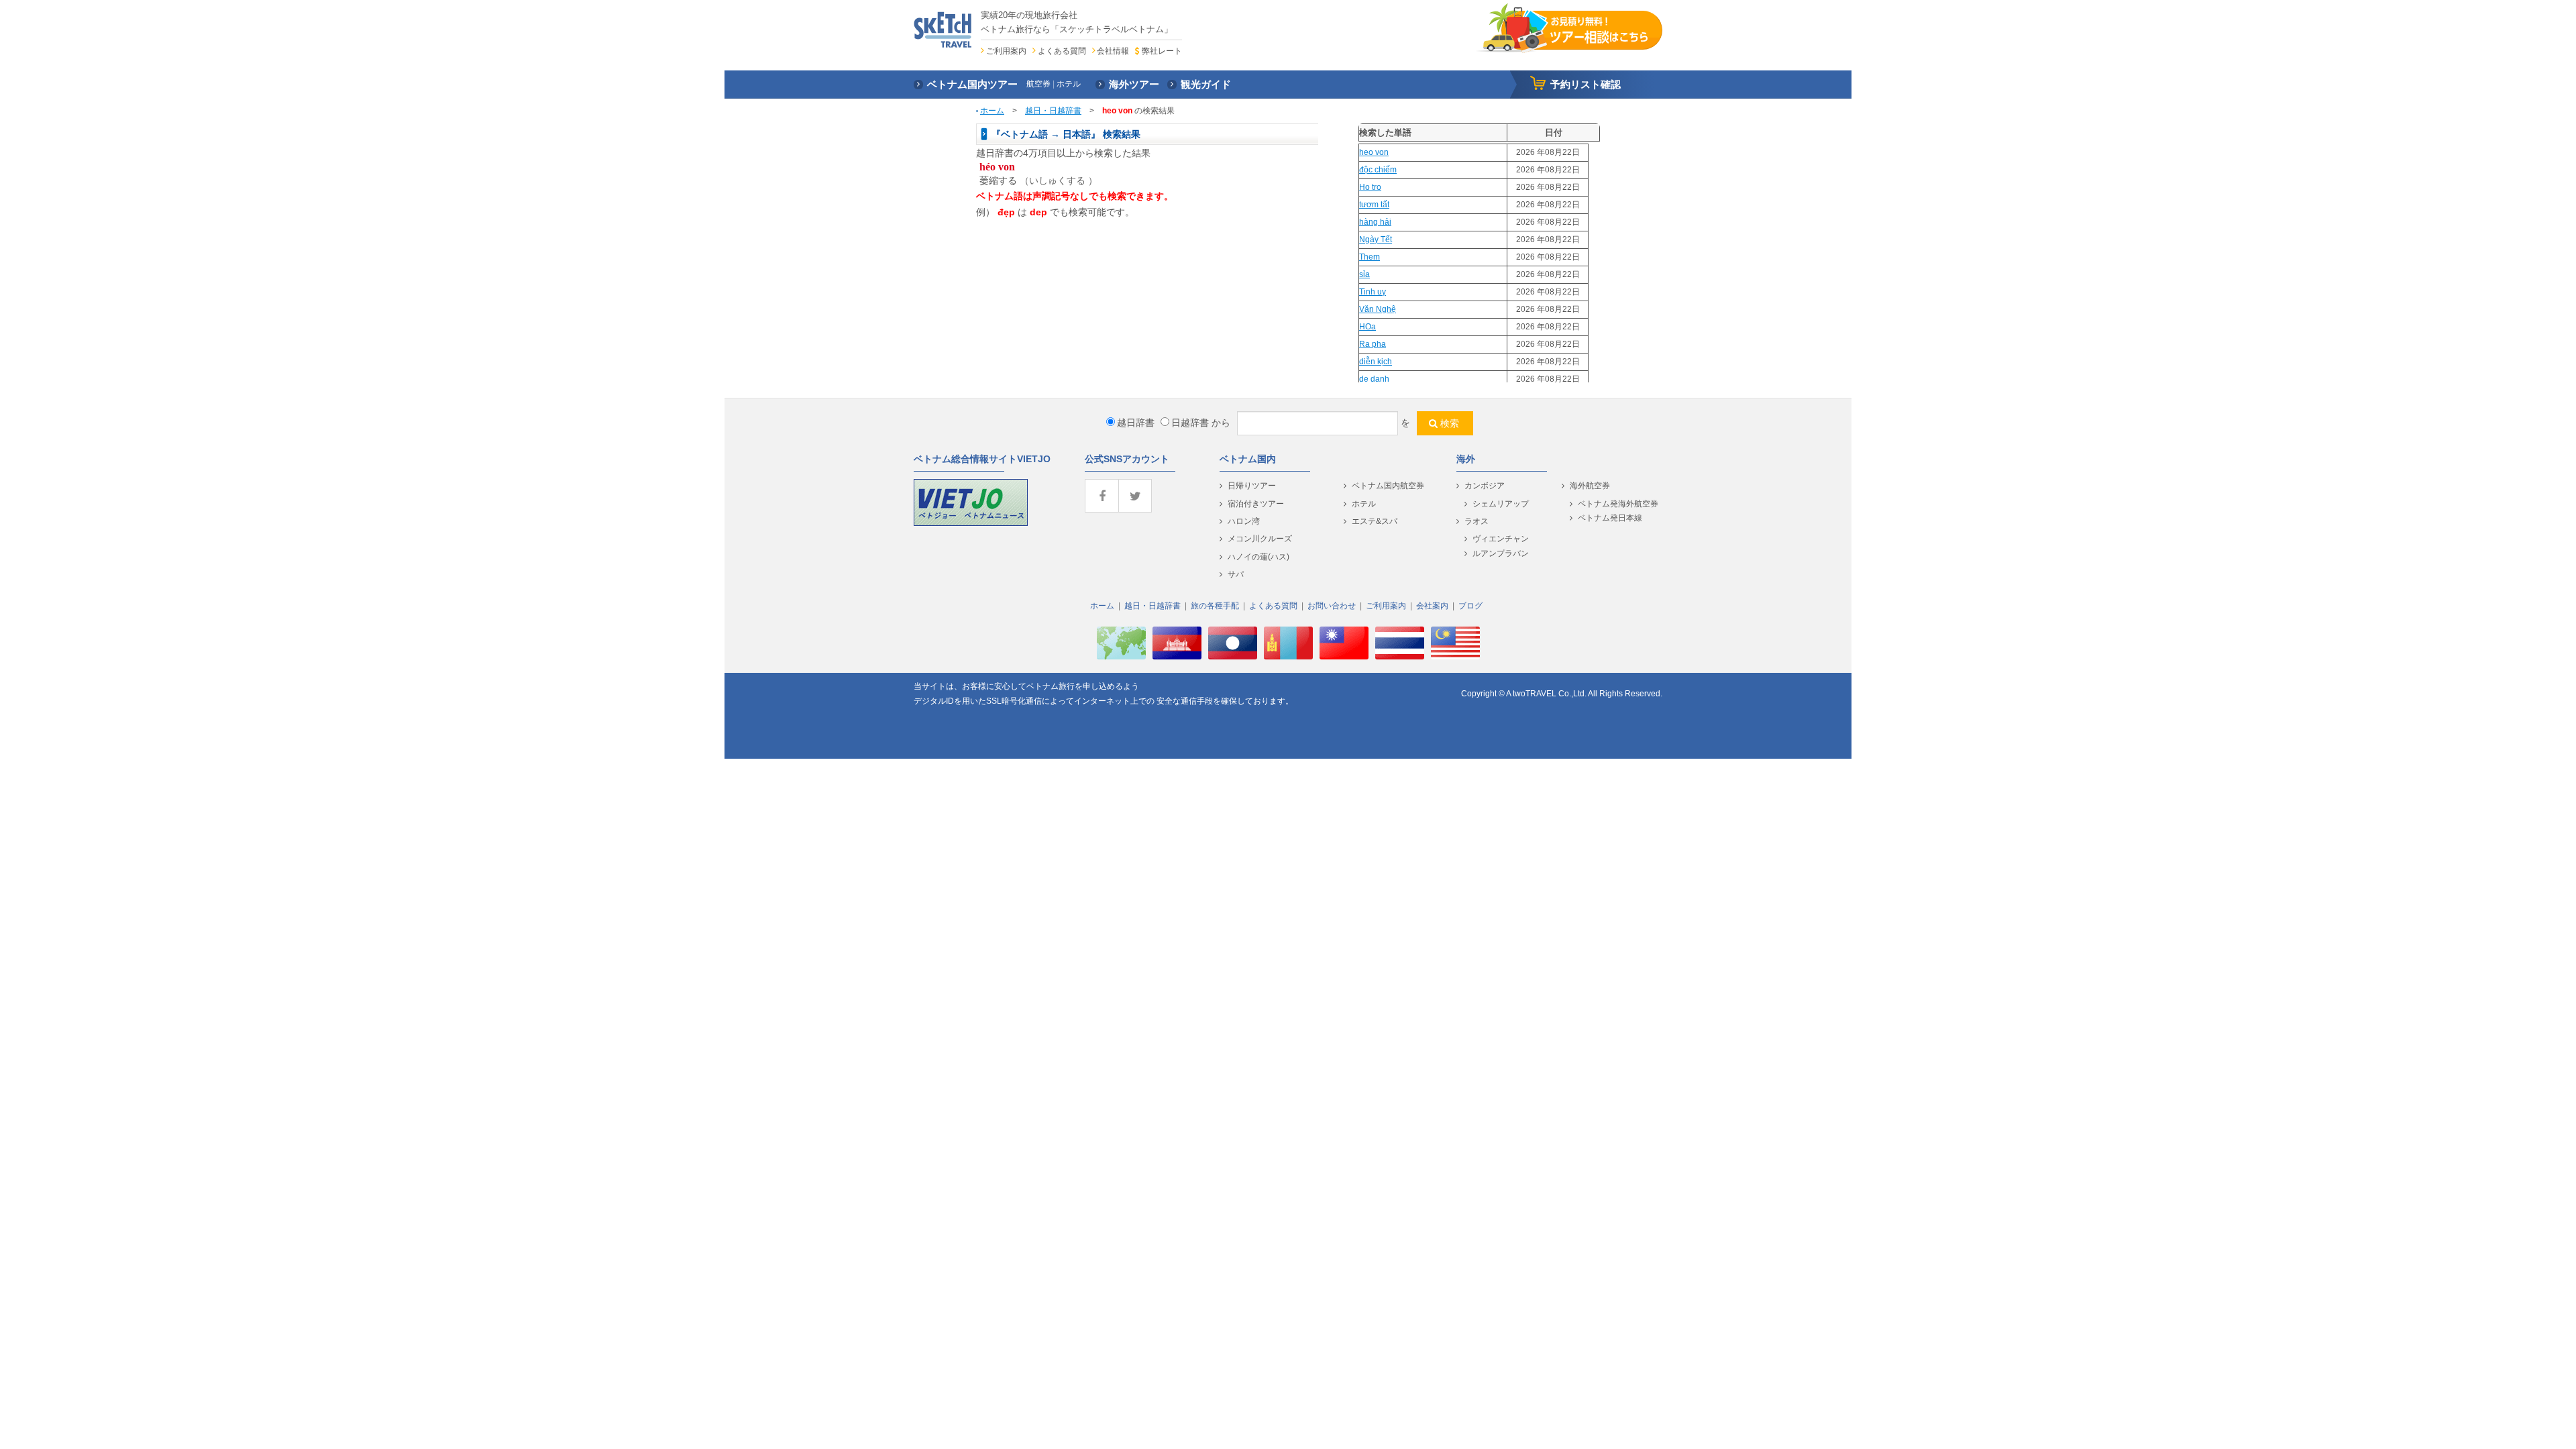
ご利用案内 (1006, 51)
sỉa (1364, 274)
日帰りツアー (1252, 486)
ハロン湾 (1244, 521)
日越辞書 (1190, 423)
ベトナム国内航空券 (1388, 486)
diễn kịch (1376, 362)
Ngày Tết (1376, 239)
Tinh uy (1373, 292)
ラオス (1477, 521)
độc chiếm (1378, 170)
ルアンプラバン (1501, 553)
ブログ (1470, 606)
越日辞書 (1136, 423)
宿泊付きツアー (1256, 504)
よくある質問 (1062, 51)
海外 (1466, 459)
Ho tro (1370, 187)
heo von (1374, 152)
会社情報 (1113, 51)
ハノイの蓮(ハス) (1258, 557)
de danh (1374, 379)
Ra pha (1373, 344)
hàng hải (1375, 222)
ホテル (1364, 504)
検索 (1450, 423)
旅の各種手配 (1215, 606)
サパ (1236, 574)
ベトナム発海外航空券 (1618, 504)
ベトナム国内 (1248, 459)
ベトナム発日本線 (1610, 518)
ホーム (992, 111)
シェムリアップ (1501, 504)
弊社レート (1162, 51)
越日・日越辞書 (1053, 111)
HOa (1367, 327)
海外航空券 (1590, 486)
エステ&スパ (1375, 521)
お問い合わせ (1332, 606)
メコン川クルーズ (1260, 539)
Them (1370, 257)
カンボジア (1485, 486)
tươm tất (1374, 205)
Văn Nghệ (1378, 309)
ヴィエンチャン (1501, 539)
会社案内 (1432, 606)
